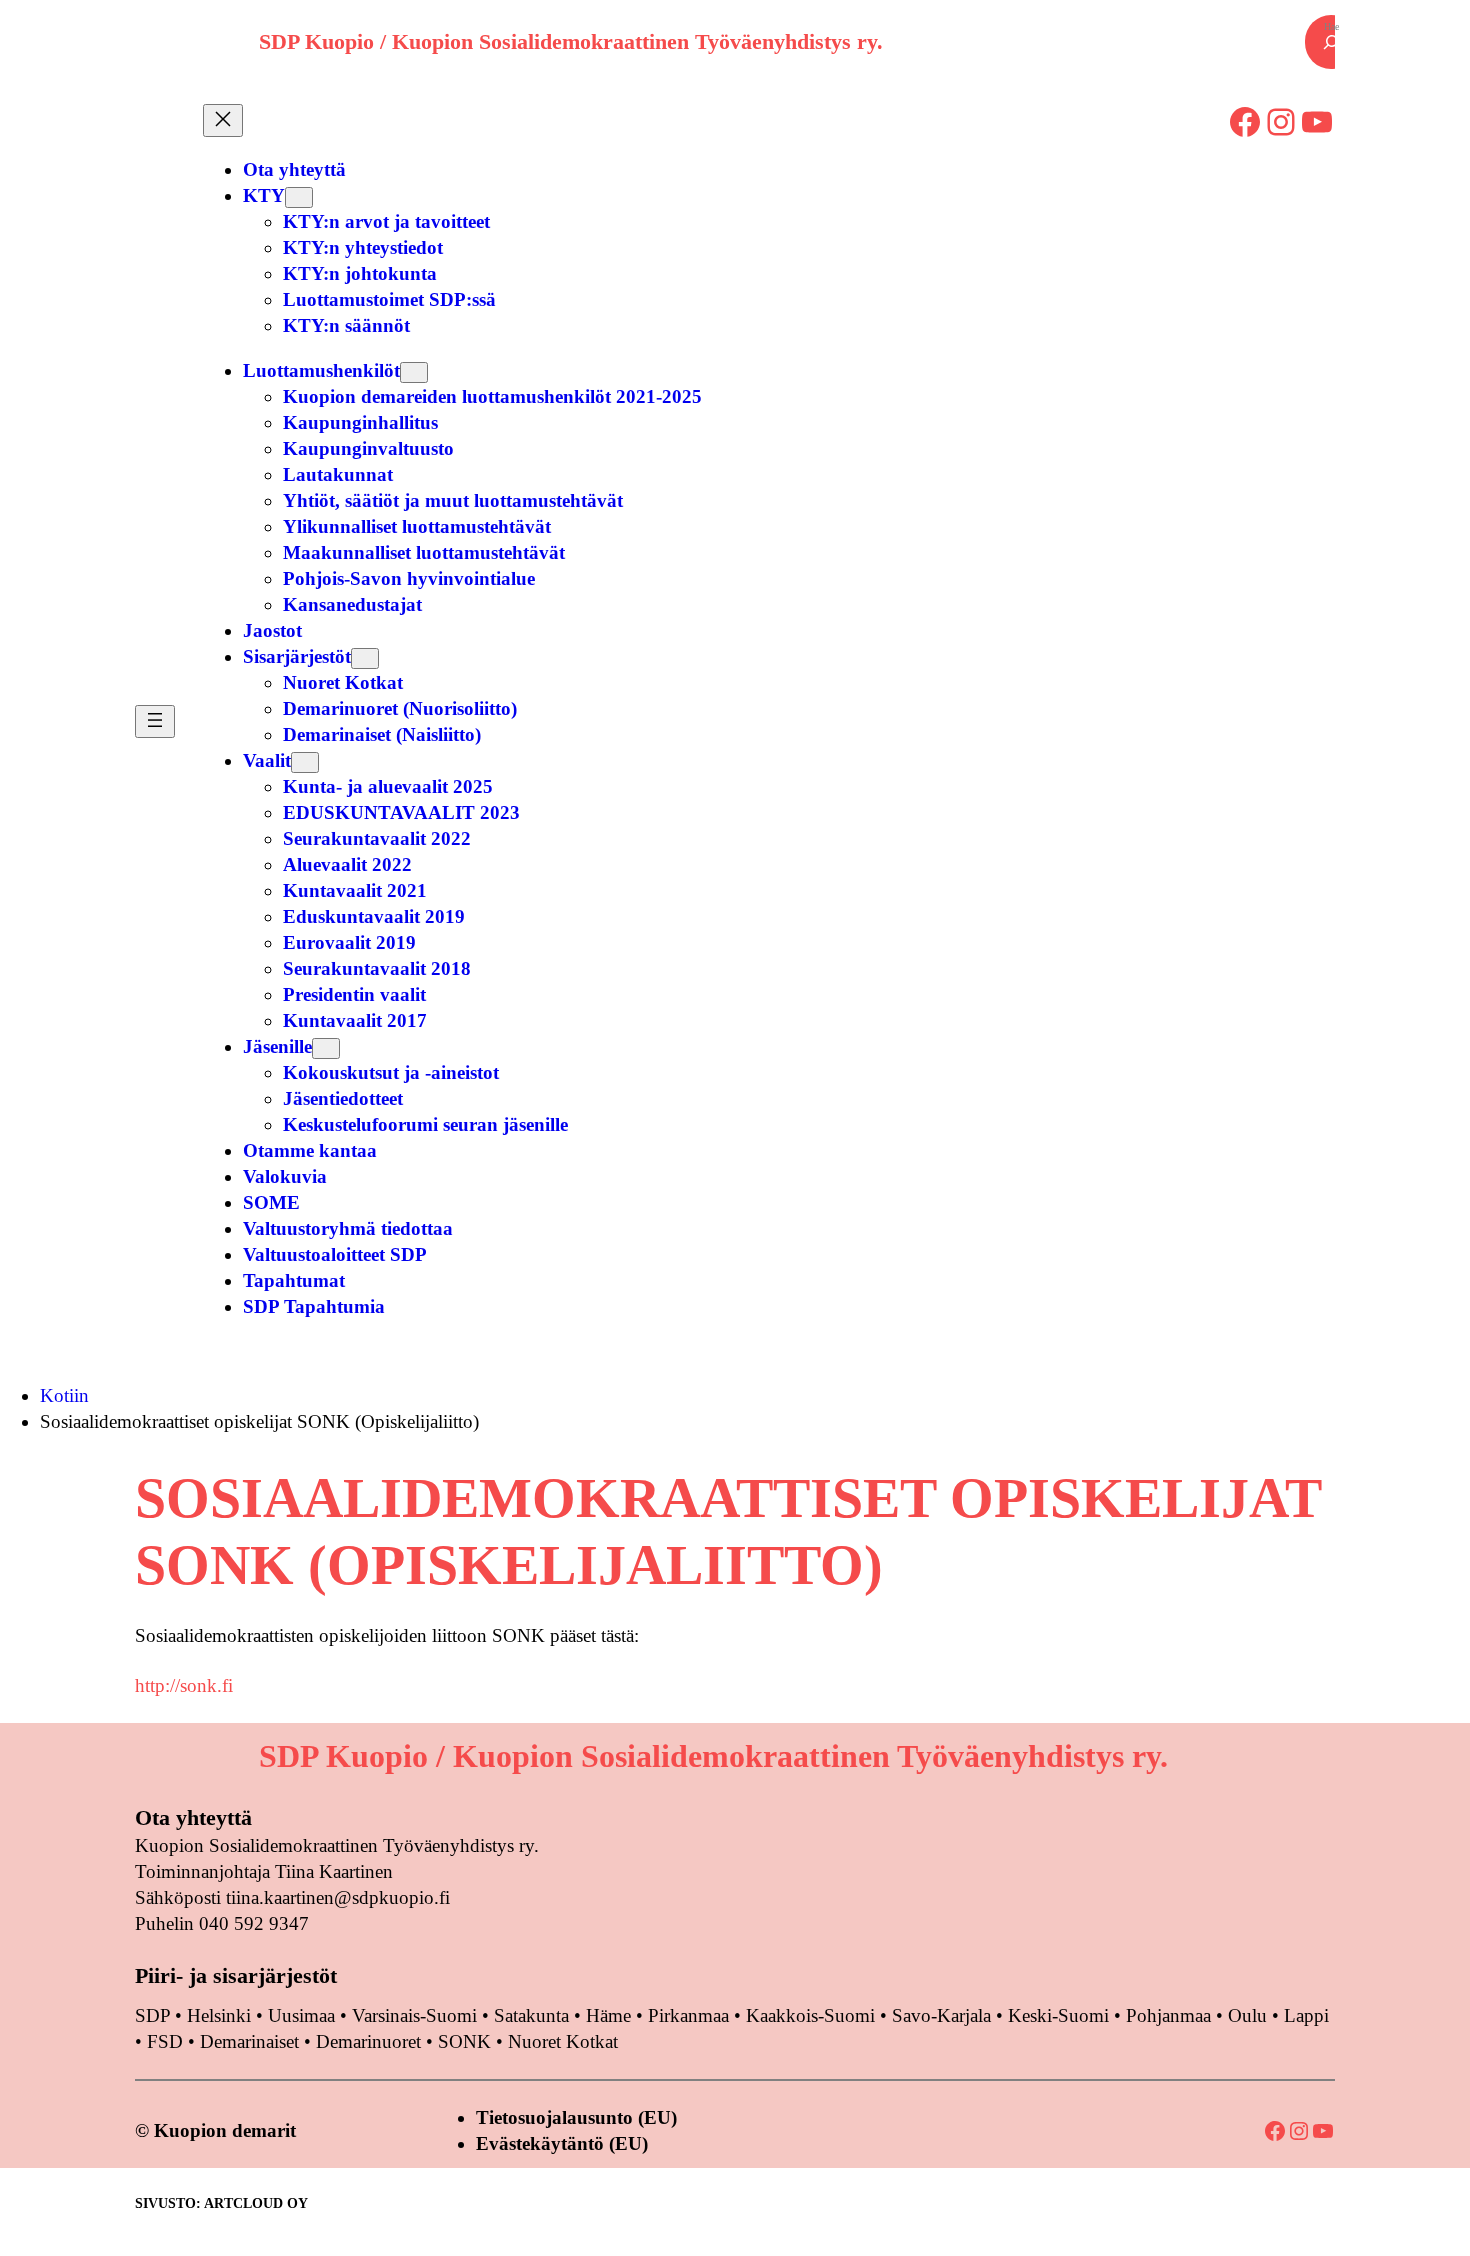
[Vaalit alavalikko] (305, 762)
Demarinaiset (249, 2041)
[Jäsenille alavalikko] (326, 1048)
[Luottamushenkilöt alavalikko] (414, 372)
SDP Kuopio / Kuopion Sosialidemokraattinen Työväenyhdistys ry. (571, 41)
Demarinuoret (368, 2041)
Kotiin (64, 1395)
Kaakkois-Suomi (810, 2015)
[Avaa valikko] (155, 721)
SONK (464, 2041)
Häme (611, 2015)
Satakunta (531, 2015)
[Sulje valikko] (223, 120)
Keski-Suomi (1058, 2015)
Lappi (1306, 2015)
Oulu (1247, 2015)
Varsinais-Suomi (414, 2015)
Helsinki (221, 2015)
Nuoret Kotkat (563, 2041)
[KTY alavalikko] (299, 197)
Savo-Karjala (941, 2015)
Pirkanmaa (688, 2015)
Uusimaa (301, 2015)
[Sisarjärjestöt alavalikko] (365, 658)
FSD (165, 2041)
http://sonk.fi (184, 1685)
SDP (152, 2015)
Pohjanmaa (1171, 2015)
